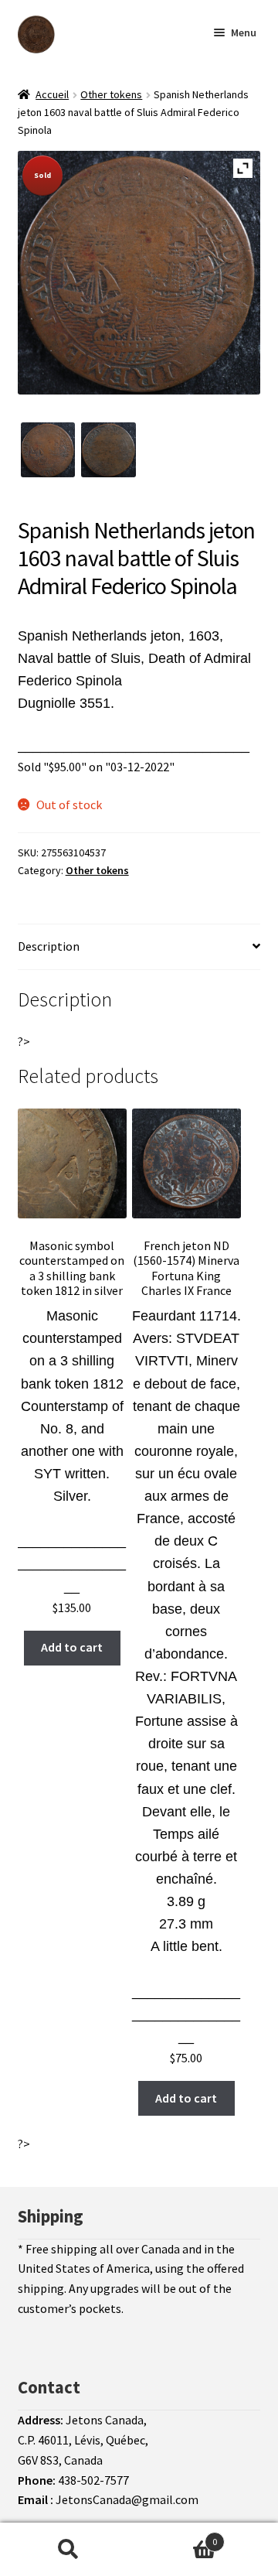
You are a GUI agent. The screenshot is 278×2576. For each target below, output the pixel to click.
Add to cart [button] (72, 1647)
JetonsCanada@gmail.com (127, 2499)
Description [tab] (49, 946)
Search (68, 2550)
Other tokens (111, 94)
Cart (176, 2536)
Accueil (52, 94)
